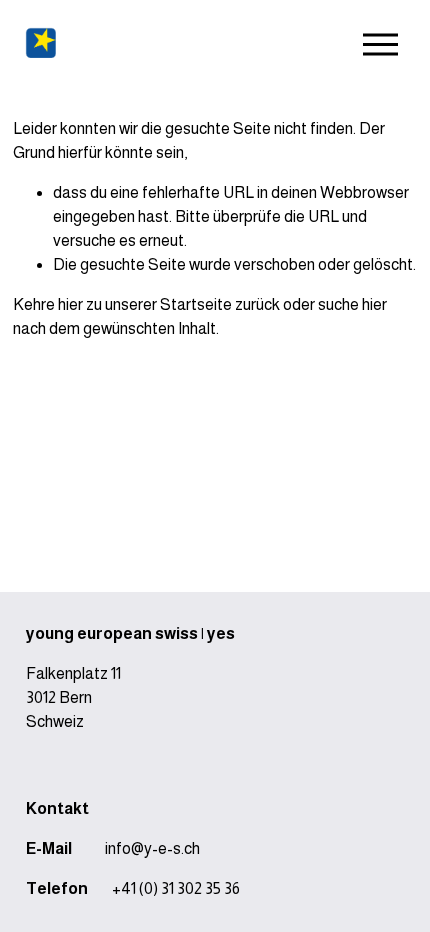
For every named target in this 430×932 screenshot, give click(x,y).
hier (70, 304)
